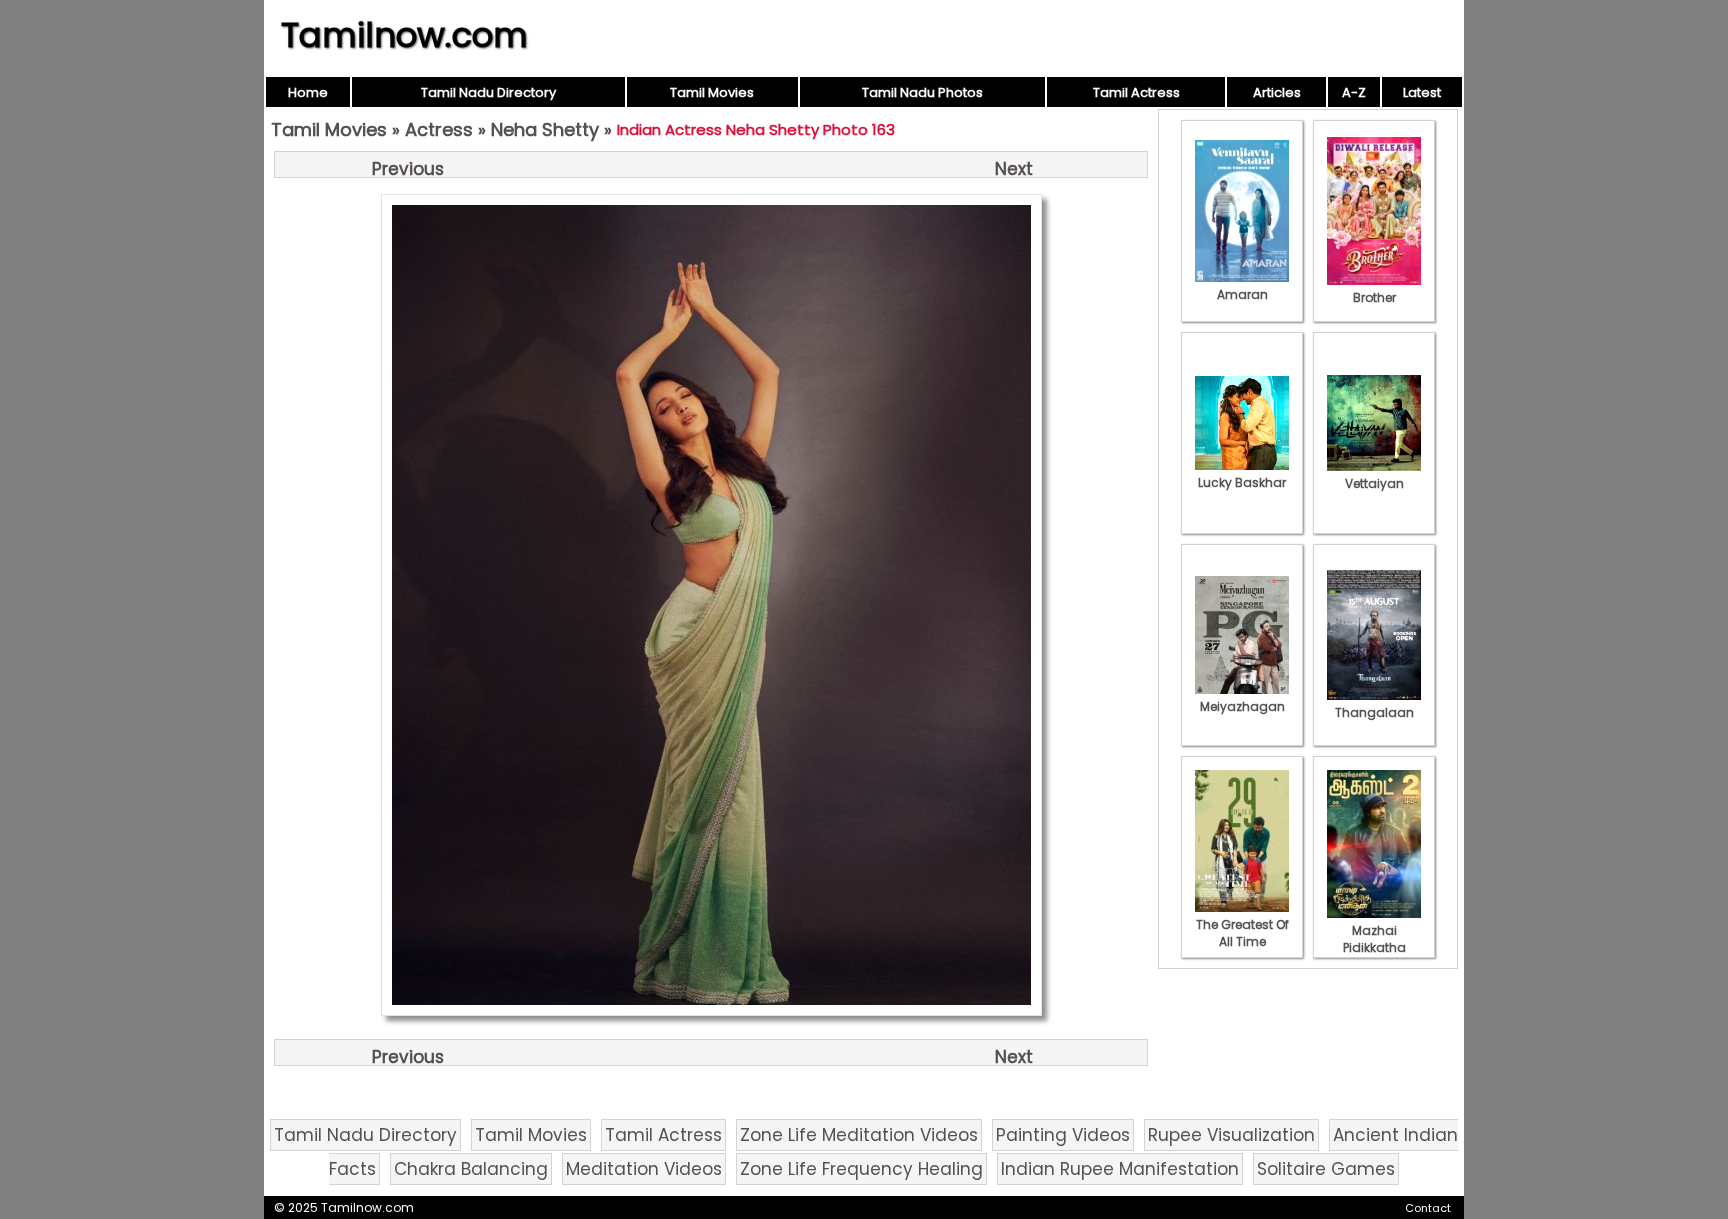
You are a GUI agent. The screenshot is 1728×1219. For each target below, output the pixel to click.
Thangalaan (1374, 712)
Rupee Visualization (1231, 1135)
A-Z (1354, 92)
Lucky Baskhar (1242, 482)
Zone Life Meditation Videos (859, 1135)
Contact (1428, 1208)
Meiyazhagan (1242, 706)
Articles (1277, 92)
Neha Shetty (545, 129)
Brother (1374, 297)
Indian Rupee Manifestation (1120, 1169)
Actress (439, 129)
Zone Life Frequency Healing (861, 1169)
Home (308, 92)
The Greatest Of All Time (1242, 933)
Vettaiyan (1374, 483)
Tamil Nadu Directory (488, 92)
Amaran (1242, 294)
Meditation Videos (644, 1169)
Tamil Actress (1136, 92)
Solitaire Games (1326, 1169)
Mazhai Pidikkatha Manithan (1374, 947)
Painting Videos (1063, 1135)
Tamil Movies (712, 92)
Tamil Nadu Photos (922, 92)
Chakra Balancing (471, 1169)
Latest (1422, 92)
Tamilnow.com (404, 35)
